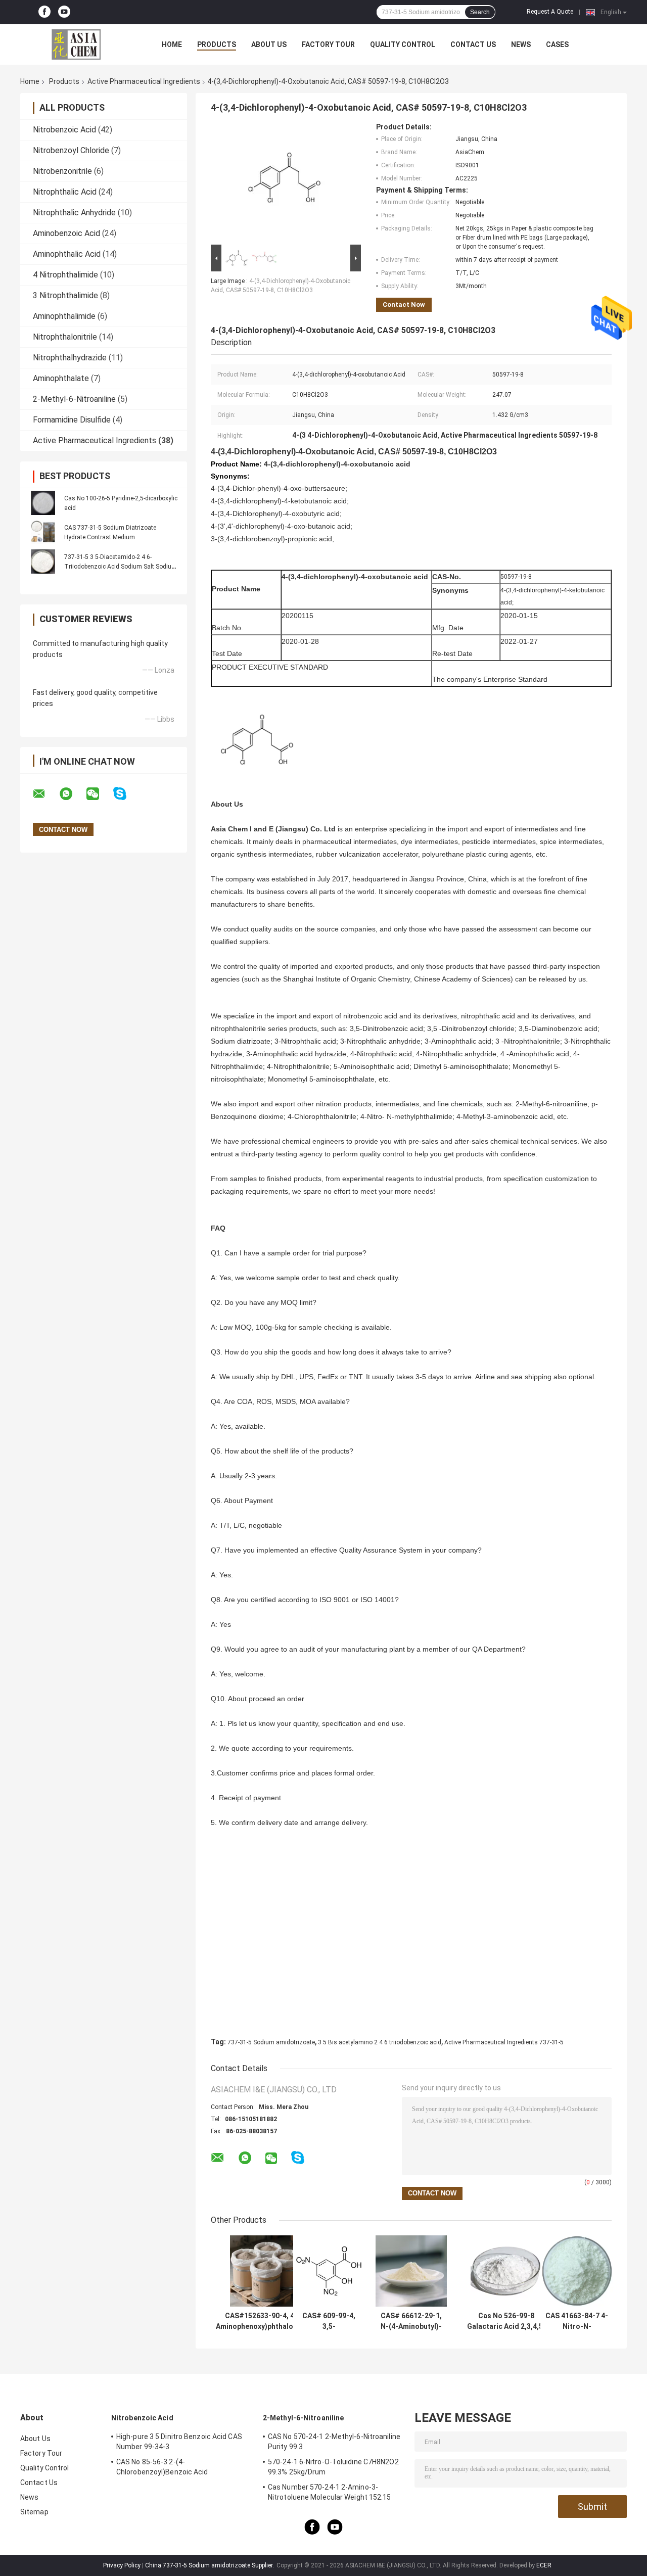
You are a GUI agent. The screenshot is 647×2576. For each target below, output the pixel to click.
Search (480, 12)
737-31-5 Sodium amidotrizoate (271, 2042)
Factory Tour (328, 44)
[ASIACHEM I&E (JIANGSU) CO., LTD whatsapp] (72, 794)
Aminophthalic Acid (67, 254)
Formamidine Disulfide (72, 420)
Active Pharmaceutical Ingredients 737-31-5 (504, 2042)
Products (217, 44)
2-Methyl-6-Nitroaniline (74, 399)
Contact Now (404, 305)
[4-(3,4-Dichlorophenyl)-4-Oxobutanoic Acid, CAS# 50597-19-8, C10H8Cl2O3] (282, 182)
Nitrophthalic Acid (65, 192)
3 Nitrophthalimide (65, 295)
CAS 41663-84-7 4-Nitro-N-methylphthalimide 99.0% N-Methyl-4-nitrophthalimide (577, 2321)
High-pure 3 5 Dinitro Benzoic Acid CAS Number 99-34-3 (179, 2442)
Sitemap (34, 2512)
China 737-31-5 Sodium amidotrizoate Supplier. (210, 2565)
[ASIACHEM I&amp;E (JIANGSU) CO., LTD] (76, 44)
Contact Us (473, 44)
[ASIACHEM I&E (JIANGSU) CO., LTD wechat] (99, 794)
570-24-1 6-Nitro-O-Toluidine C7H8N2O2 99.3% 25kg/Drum (333, 2467)
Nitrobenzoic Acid (64, 130)
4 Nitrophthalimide (65, 275)
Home (172, 44)
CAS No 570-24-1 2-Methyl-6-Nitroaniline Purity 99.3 (334, 2442)
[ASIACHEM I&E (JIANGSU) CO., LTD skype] (126, 794)
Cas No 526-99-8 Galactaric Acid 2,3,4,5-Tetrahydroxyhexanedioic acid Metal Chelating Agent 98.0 (506, 2321)
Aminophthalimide (64, 316)
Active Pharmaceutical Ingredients (144, 81)
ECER (544, 2565)
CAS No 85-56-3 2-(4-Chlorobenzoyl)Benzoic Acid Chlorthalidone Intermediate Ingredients (182, 2468)
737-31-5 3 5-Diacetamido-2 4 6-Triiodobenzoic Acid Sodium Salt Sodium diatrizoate (121, 567)
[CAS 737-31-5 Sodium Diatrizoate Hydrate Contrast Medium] (43, 532)
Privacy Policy (122, 2565)
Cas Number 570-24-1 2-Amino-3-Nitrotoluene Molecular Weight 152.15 (330, 2492)
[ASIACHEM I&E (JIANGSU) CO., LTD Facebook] (44, 12)
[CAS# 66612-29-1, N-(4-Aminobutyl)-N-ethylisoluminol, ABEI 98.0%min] (411, 2271)
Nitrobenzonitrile (62, 171)
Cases (557, 44)
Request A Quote (550, 12)
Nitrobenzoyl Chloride (71, 150)
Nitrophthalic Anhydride (74, 213)
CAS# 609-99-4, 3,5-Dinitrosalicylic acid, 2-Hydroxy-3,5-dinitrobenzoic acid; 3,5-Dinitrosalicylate (329, 2321)
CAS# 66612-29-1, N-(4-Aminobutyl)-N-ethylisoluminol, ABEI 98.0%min (411, 2321)
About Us (269, 44)
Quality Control (403, 44)
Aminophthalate (61, 378)
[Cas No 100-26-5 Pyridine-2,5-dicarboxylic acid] (43, 503)
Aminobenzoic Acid (66, 233)
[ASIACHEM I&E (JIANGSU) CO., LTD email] (45, 794)
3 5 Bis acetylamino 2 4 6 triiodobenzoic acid (380, 2042)
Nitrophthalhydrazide (70, 358)
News (521, 44)
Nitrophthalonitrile (65, 337)
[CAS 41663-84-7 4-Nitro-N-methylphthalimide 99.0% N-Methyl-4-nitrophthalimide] (577, 2271)
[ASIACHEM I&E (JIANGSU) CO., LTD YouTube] (64, 12)
